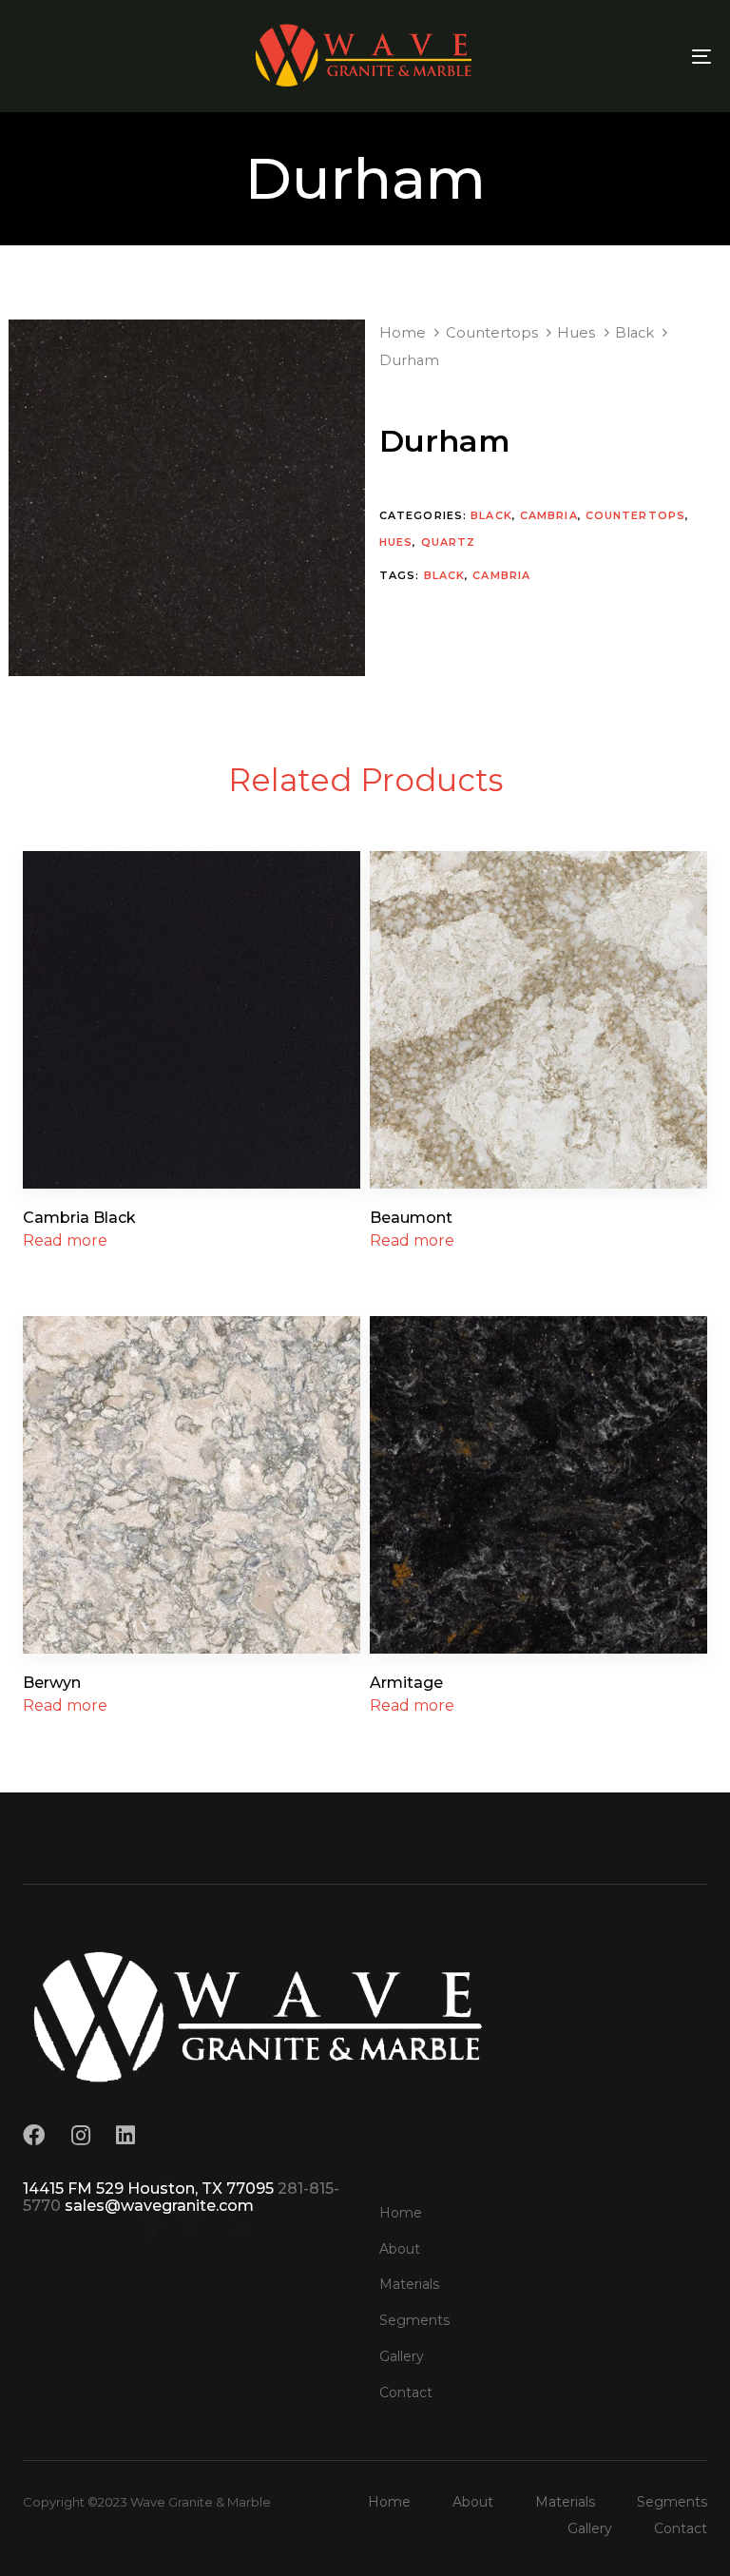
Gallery (402, 2356)
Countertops (492, 333)
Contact (406, 2392)
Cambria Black (79, 1218)
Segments (414, 2320)
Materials (409, 2284)
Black (634, 333)
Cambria (549, 515)
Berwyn (52, 1683)
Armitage (406, 1683)
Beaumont (411, 1218)
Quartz (449, 542)
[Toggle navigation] (596, 56)
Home (403, 333)
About (400, 2249)
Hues (576, 333)
